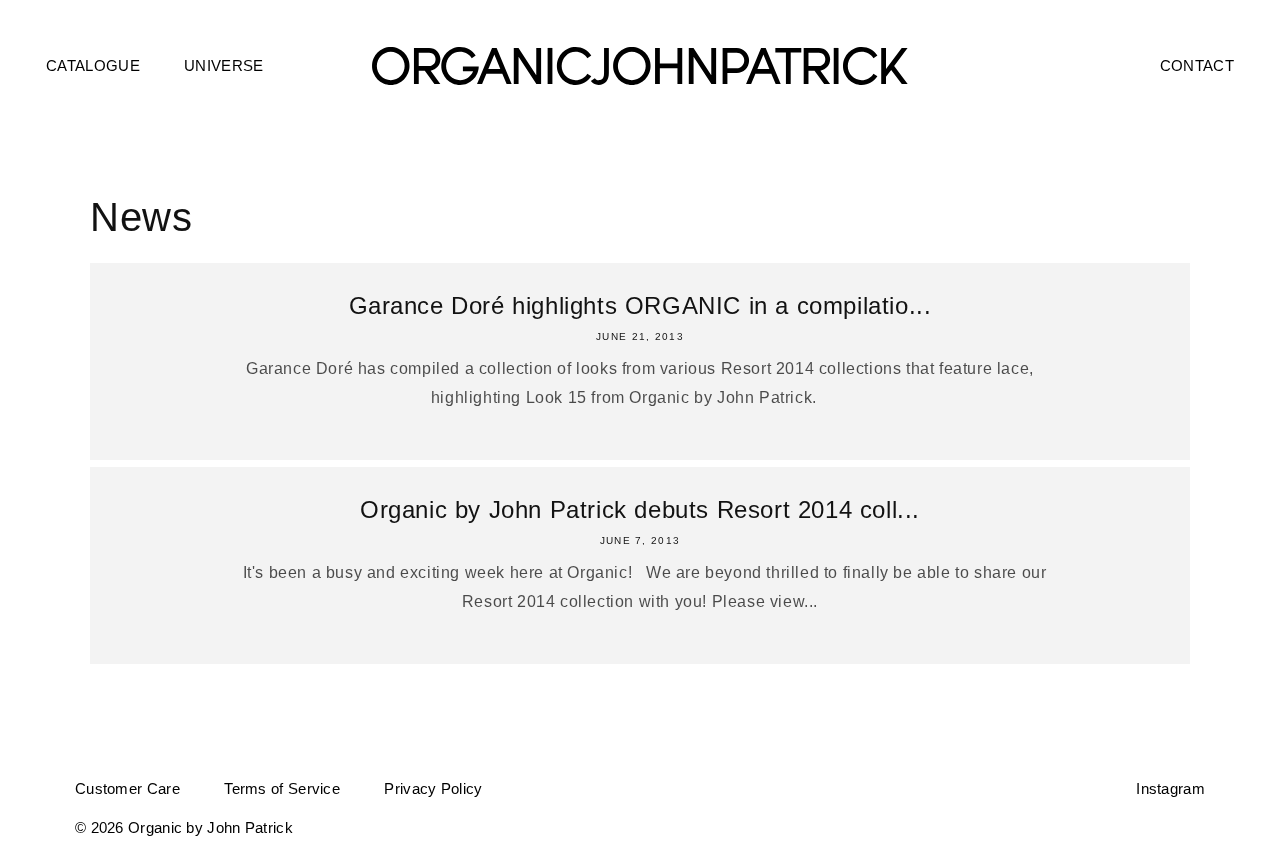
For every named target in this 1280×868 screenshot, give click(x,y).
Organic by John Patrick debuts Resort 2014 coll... (640, 509)
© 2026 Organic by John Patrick (184, 827)
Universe (223, 66)
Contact (1197, 66)
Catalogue (93, 66)
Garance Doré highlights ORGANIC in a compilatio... (640, 305)
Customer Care (127, 788)
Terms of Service (282, 788)
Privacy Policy (433, 788)
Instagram (1170, 788)
